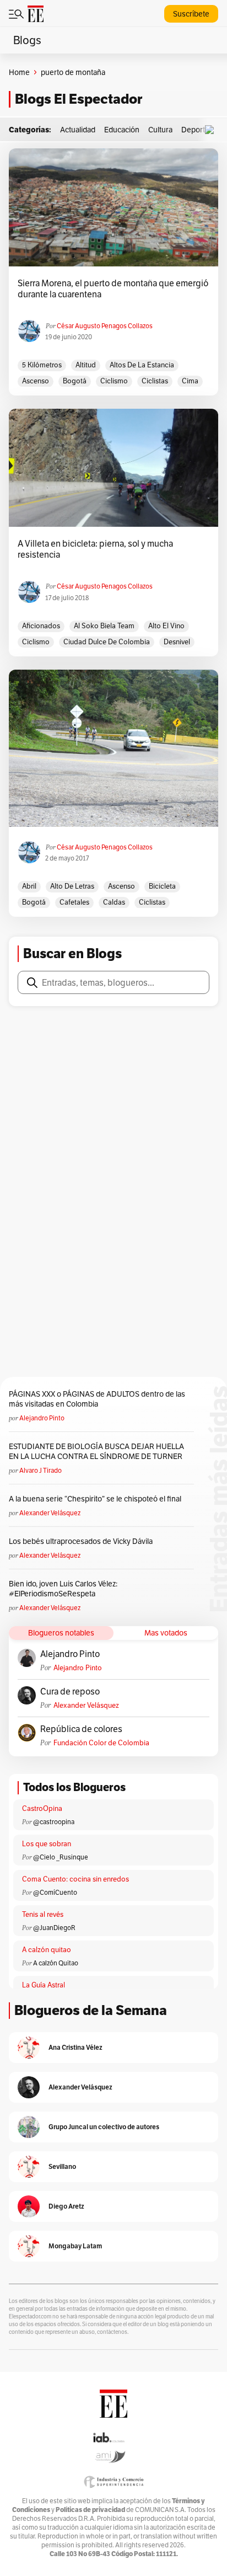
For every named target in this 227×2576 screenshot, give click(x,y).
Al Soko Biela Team (104, 626)
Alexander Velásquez (50, 1513)
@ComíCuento (55, 1892)
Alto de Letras (72, 886)
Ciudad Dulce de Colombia (107, 642)
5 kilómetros (42, 365)
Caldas (114, 902)
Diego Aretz (66, 2206)
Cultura (160, 130)
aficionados (41, 626)
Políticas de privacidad (90, 2510)
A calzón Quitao (56, 1963)
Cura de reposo (70, 1692)
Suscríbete (191, 14)
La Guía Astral (44, 1985)
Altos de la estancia (142, 365)
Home (19, 72)
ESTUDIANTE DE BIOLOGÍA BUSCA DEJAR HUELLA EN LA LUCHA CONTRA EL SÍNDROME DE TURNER (96, 1451)
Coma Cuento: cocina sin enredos (75, 1879)
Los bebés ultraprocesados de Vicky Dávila (82, 1541)
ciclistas (155, 381)
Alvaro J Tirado (40, 1470)
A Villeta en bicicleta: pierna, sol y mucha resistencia (95, 549)
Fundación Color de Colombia (101, 1743)
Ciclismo (114, 381)
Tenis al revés (43, 1914)
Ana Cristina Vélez (75, 2047)
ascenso (36, 381)
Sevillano (62, 2166)
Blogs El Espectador (79, 99)
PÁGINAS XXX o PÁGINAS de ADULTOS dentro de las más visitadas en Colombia (97, 1399)
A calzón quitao (47, 1950)
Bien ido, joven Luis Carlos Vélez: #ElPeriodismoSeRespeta (63, 1589)
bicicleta (162, 886)
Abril (29, 886)
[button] (212, 130)
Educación (122, 130)
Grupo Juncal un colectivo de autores (104, 2127)
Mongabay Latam (75, 2246)
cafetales (74, 902)
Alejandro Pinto (42, 1418)
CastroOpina (42, 1808)
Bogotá (75, 381)
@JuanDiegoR (54, 1928)
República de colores (81, 1729)
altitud (86, 365)
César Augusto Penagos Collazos (105, 326)
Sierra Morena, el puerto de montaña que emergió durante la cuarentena (113, 289)
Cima (190, 381)
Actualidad (78, 130)
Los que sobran (47, 1844)
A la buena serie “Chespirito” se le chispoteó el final (95, 1499)
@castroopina (54, 1822)
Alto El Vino (166, 626)
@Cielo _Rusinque (61, 1857)
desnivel (177, 642)
